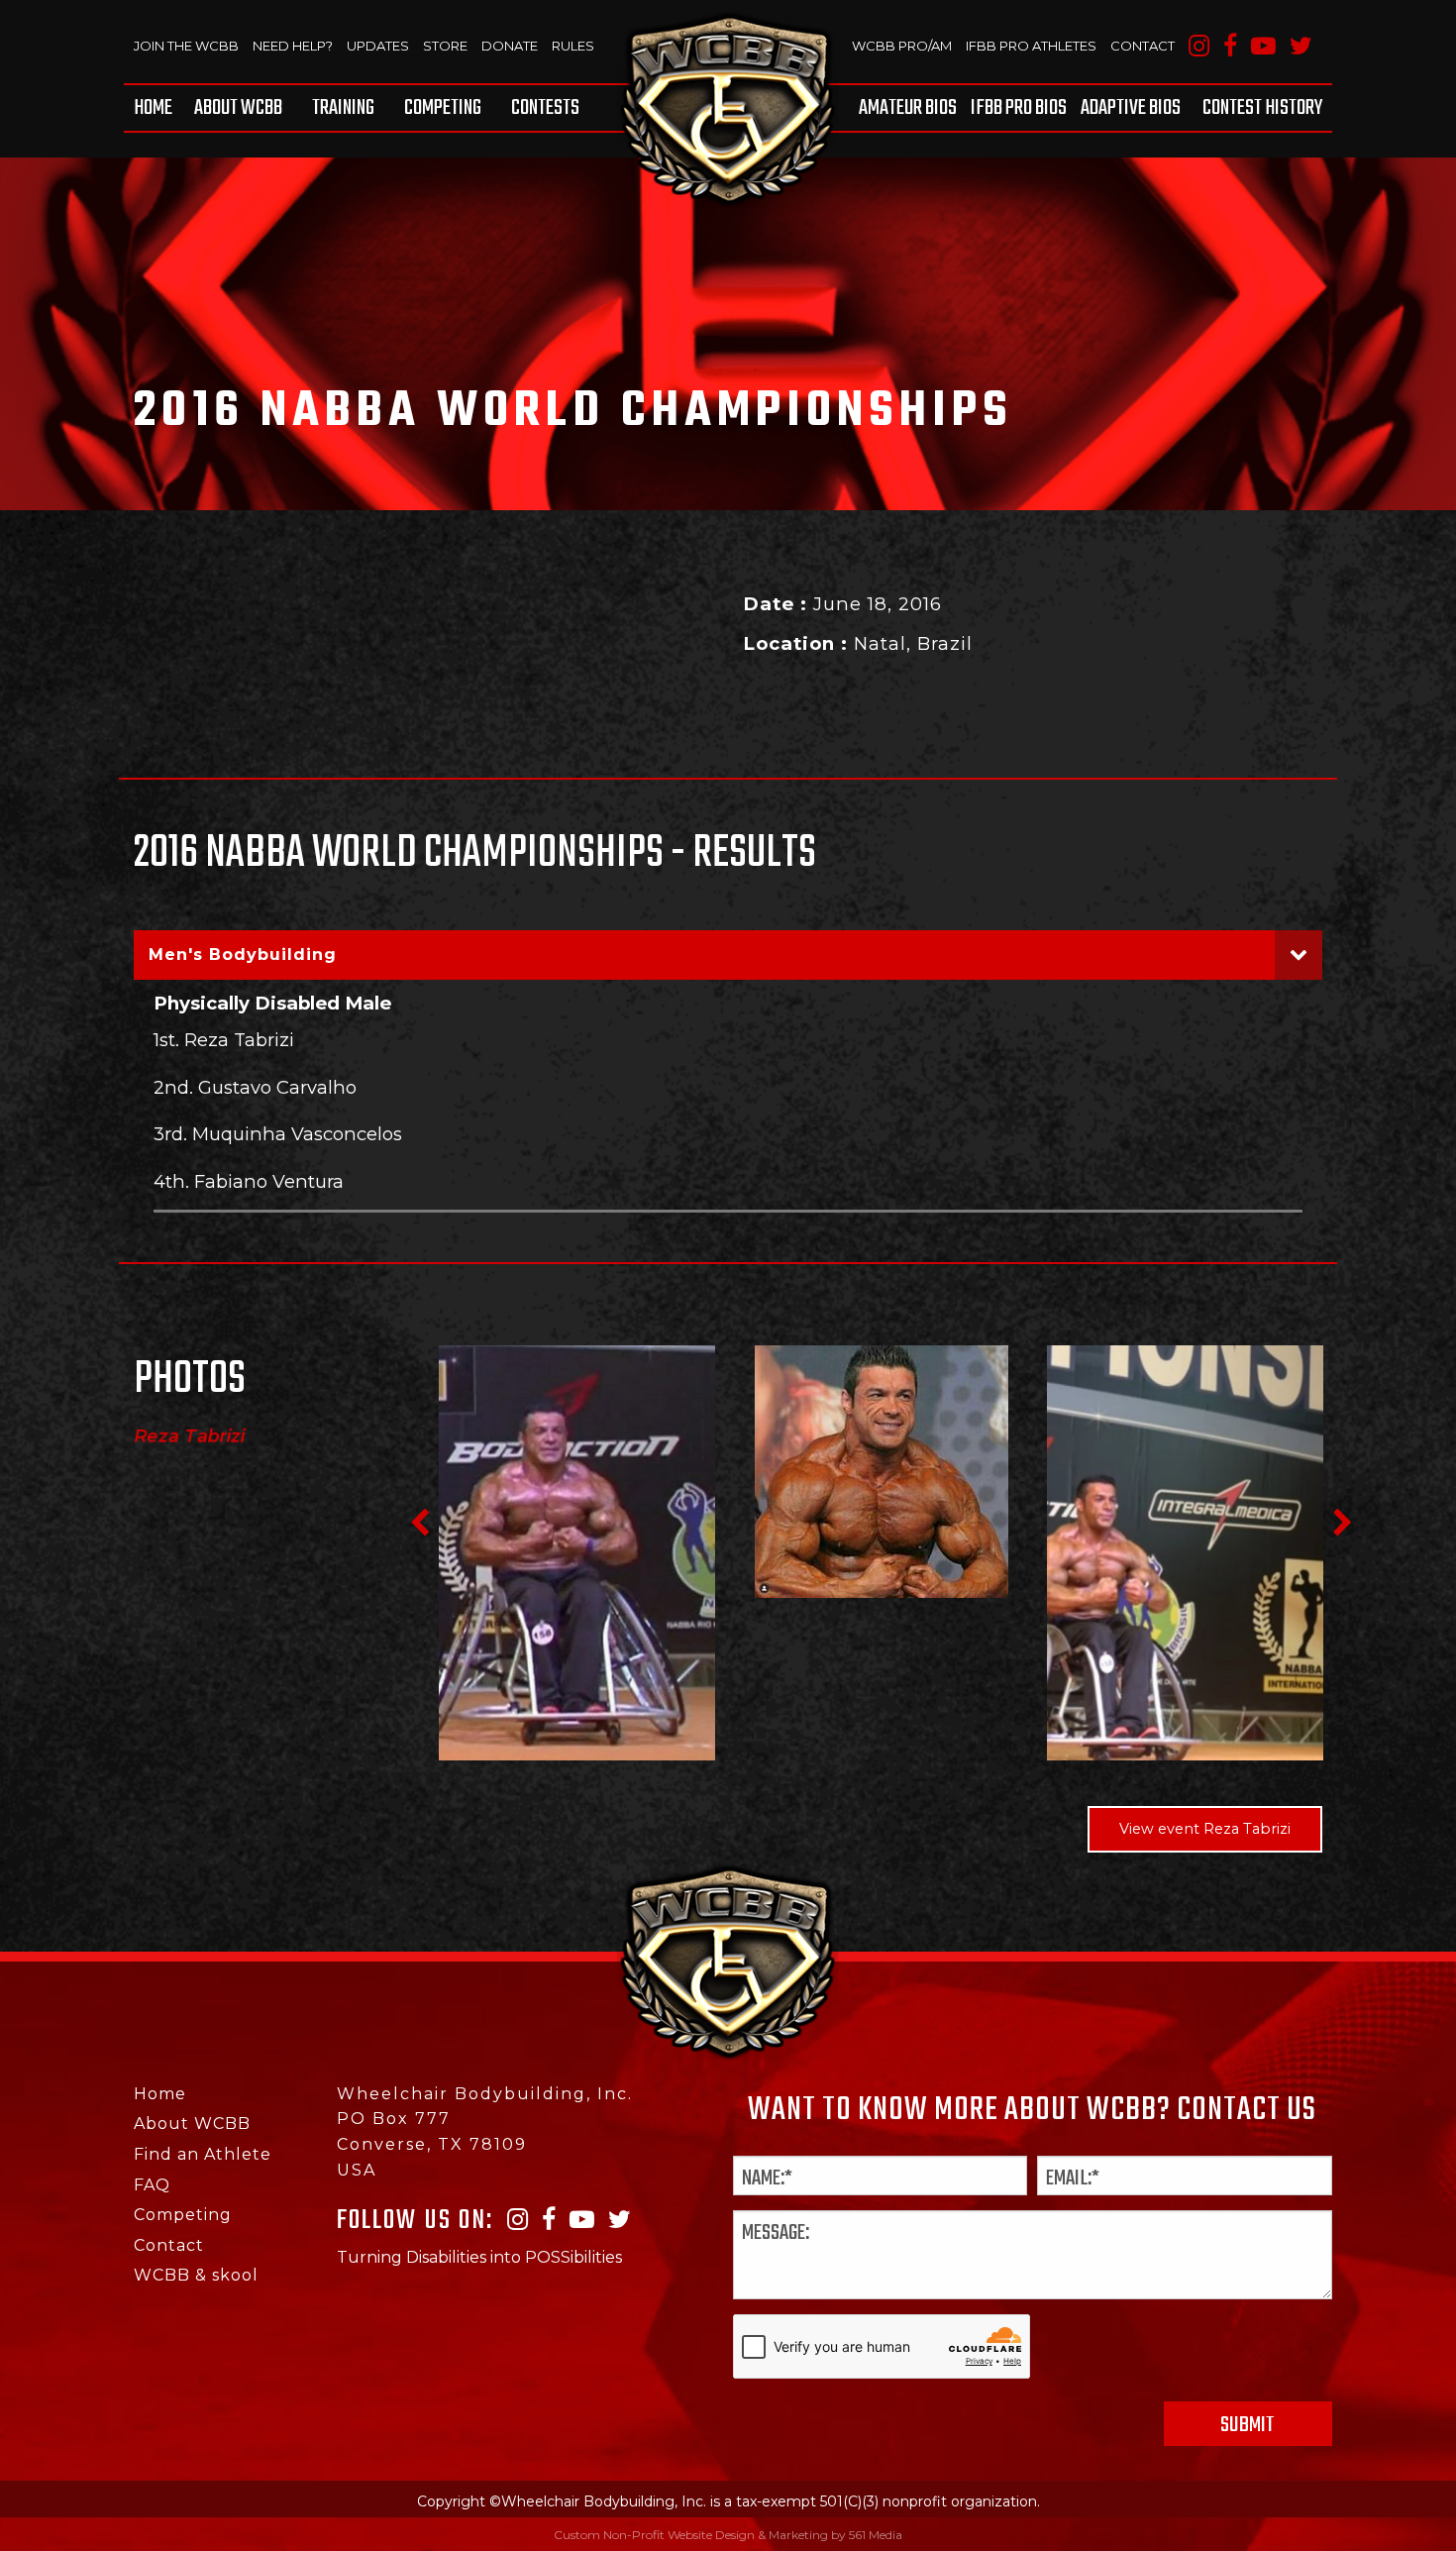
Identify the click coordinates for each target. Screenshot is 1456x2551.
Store (445, 46)
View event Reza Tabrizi (1205, 1829)
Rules (573, 46)
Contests (545, 108)
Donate (510, 46)
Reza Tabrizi (189, 1436)
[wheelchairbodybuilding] (728, 109)
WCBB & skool (196, 2275)
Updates (378, 46)
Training (343, 108)
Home (153, 108)
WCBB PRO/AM (902, 46)
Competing (443, 108)
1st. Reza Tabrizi (224, 1040)
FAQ (152, 2185)
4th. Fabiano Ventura (249, 1181)
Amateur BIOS (908, 108)
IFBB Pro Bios (1019, 108)
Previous (419, 1523)
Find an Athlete (203, 2154)
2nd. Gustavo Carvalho (255, 1087)
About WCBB (238, 108)
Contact (1143, 46)
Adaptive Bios (1131, 108)
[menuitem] (156, 108)
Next (1342, 1523)
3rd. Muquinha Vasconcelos (278, 1134)
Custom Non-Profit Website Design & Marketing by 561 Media (728, 2535)
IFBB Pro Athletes (1031, 46)
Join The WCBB (186, 46)
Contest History (1262, 108)
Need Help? (293, 46)
